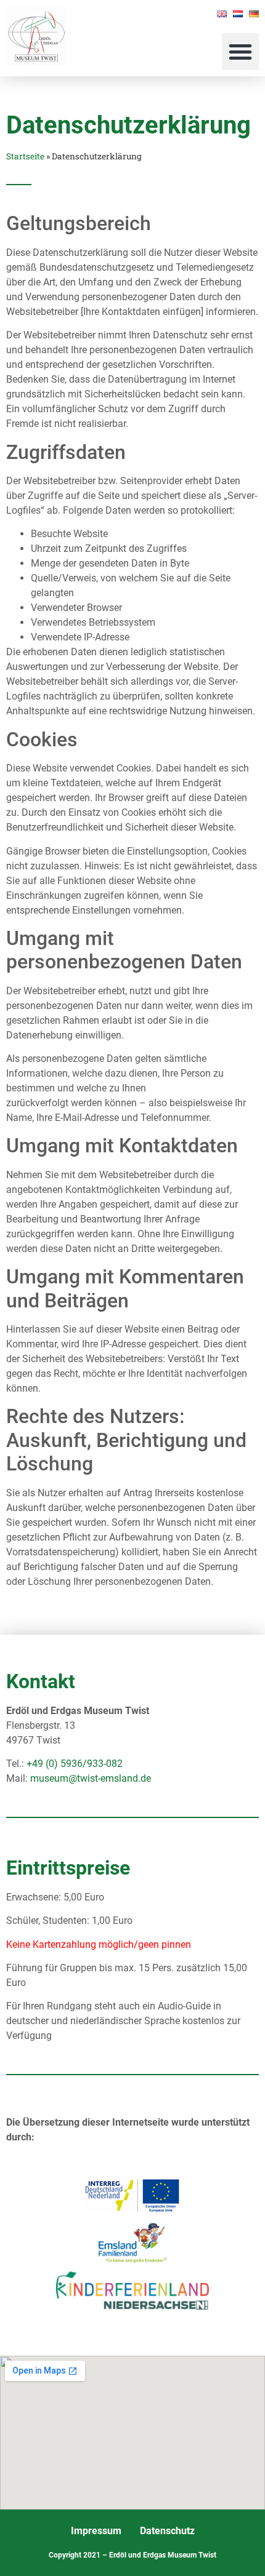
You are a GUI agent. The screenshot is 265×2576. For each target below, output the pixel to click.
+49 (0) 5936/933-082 (75, 1764)
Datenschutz (167, 2531)
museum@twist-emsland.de (91, 1778)
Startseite (25, 156)
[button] (240, 52)
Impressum (96, 2531)
